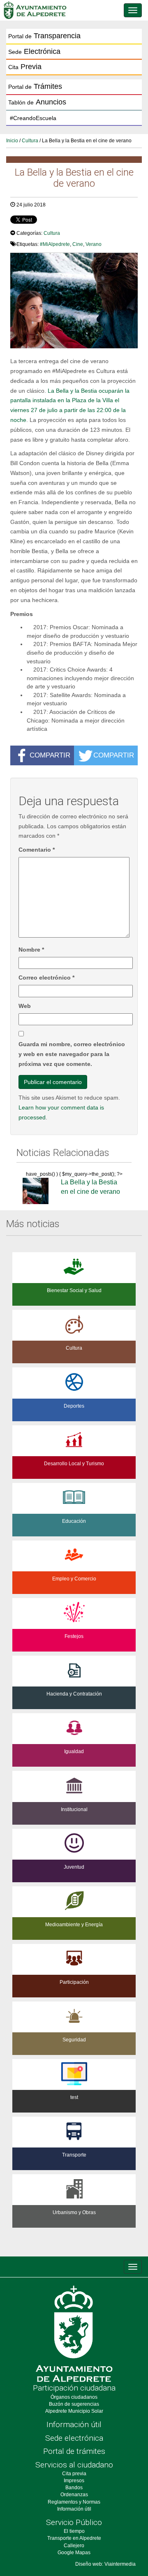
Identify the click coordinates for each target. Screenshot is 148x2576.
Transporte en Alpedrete (74, 2538)
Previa (25, 67)
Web (25, 1006)
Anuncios (37, 102)
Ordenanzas (74, 2495)
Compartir (50, 755)
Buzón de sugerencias (74, 2404)
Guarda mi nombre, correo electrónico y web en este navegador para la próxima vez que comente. (72, 1054)
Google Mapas (74, 2553)
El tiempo (74, 2531)
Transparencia (44, 36)
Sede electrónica (74, 2438)
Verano (94, 244)
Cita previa (74, 2474)
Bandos (74, 2488)
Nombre (31, 950)
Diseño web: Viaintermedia (105, 2564)
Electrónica (34, 51)
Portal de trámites (74, 2451)
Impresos (74, 2481)
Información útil (74, 2424)
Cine (78, 244)
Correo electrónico (46, 978)
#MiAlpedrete (55, 244)
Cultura (30, 141)
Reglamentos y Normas (74, 2502)
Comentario (37, 850)
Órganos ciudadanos (74, 2397)
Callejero (74, 2546)
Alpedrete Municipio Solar (74, 2411)
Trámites (35, 86)
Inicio (12, 141)
